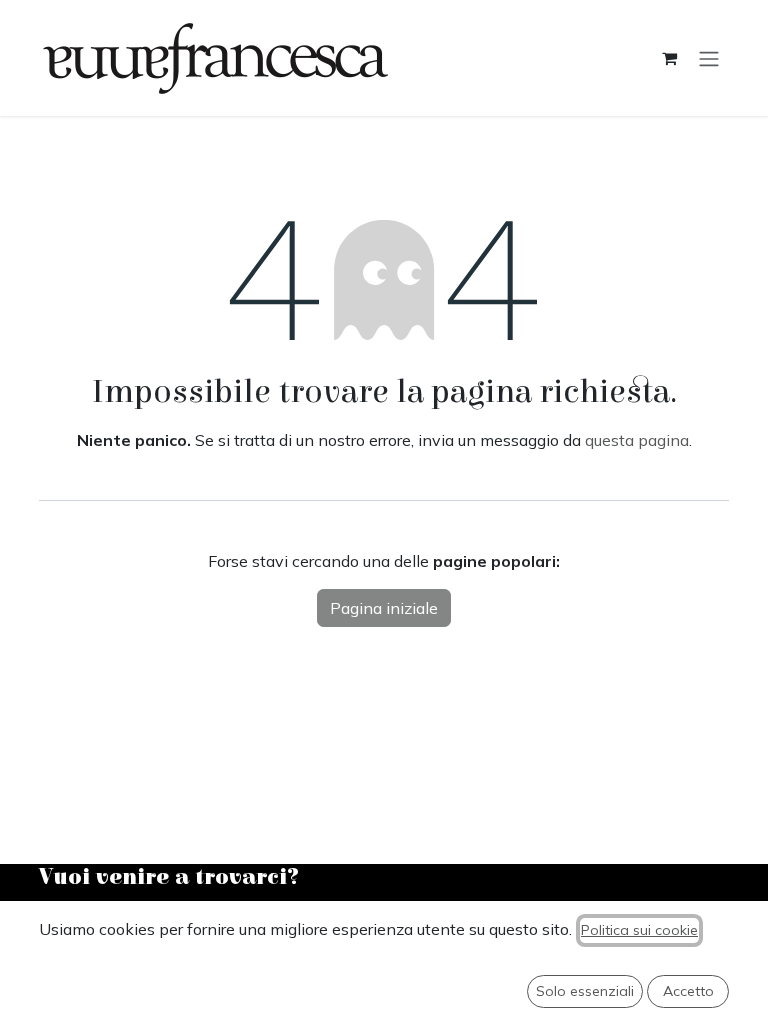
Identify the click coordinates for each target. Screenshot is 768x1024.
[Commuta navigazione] (709, 58)
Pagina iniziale (384, 608)
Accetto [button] (688, 991)
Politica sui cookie (639, 930)
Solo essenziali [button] (585, 991)
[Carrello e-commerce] (669, 58)
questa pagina (637, 440)
